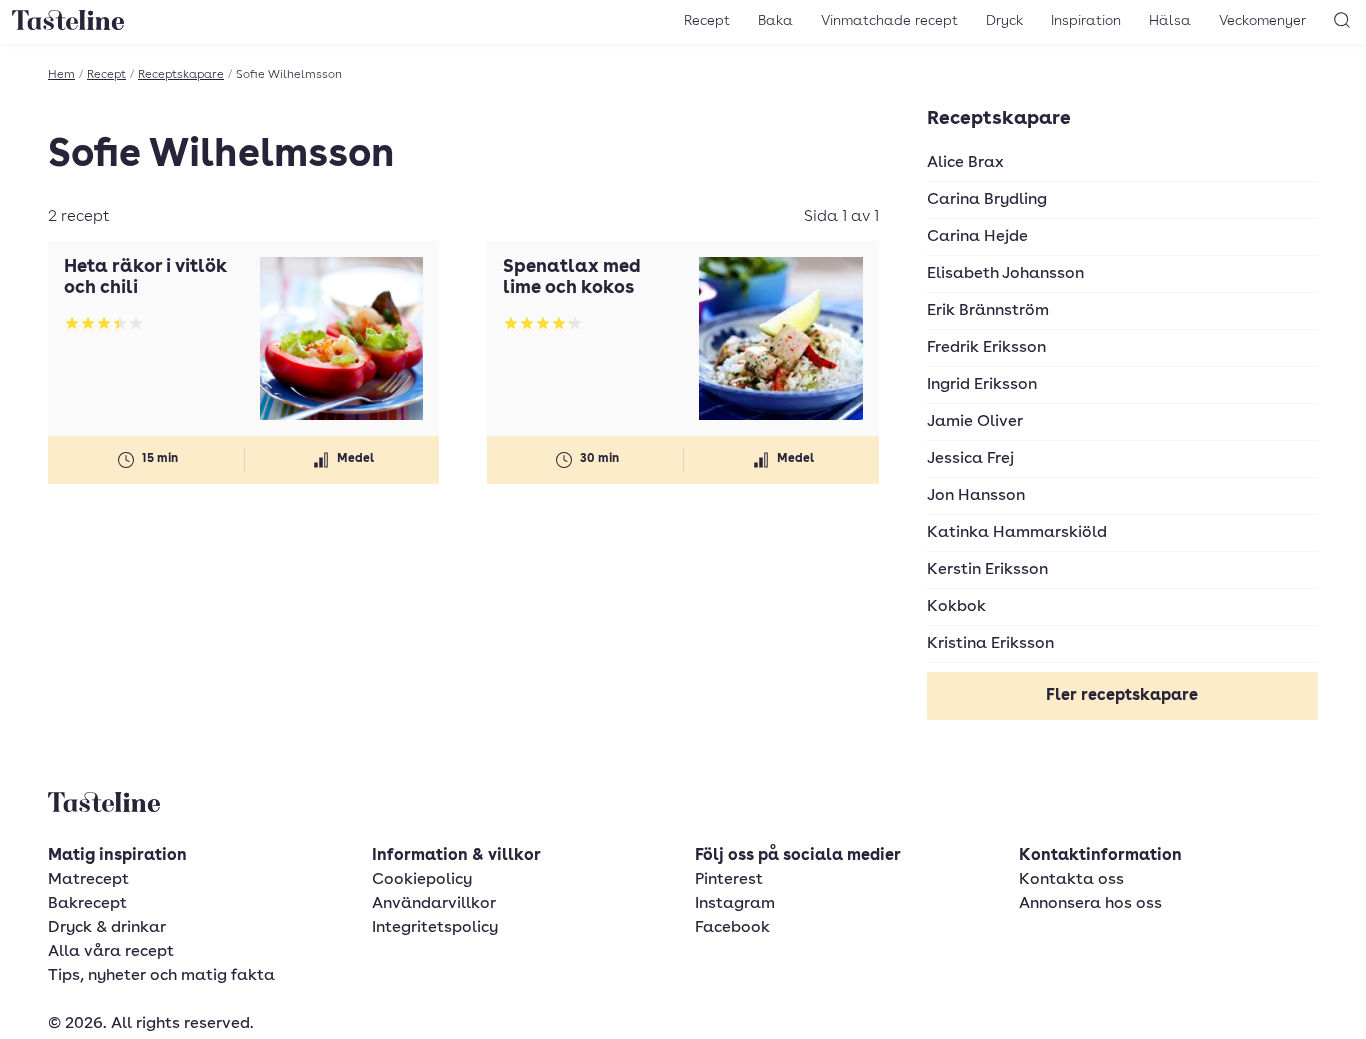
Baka (775, 21)
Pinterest (729, 880)
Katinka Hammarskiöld (1017, 533)
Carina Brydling (987, 200)
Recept (707, 21)
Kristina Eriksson (990, 644)
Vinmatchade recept (889, 21)
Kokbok (956, 607)
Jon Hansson (976, 496)
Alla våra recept (111, 952)
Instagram (735, 904)
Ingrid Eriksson (982, 385)
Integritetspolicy (435, 928)
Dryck (1004, 21)
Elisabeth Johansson (1005, 274)
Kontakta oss (1071, 880)
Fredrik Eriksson (986, 348)
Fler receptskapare (1122, 696)
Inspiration (1086, 21)
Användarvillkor (434, 904)
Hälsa (1170, 21)
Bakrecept (87, 904)
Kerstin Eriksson (987, 570)
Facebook (732, 928)
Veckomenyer (1262, 21)
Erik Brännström (988, 311)
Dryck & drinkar (107, 928)
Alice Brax (965, 163)
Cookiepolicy (422, 880)
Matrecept (88, 880)
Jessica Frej (970, 459)
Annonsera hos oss (1090, 904)
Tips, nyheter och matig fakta (161, 976)
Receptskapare (181, 75)
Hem (61, 75)
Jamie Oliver (975, 422)
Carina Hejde (977, 237)
